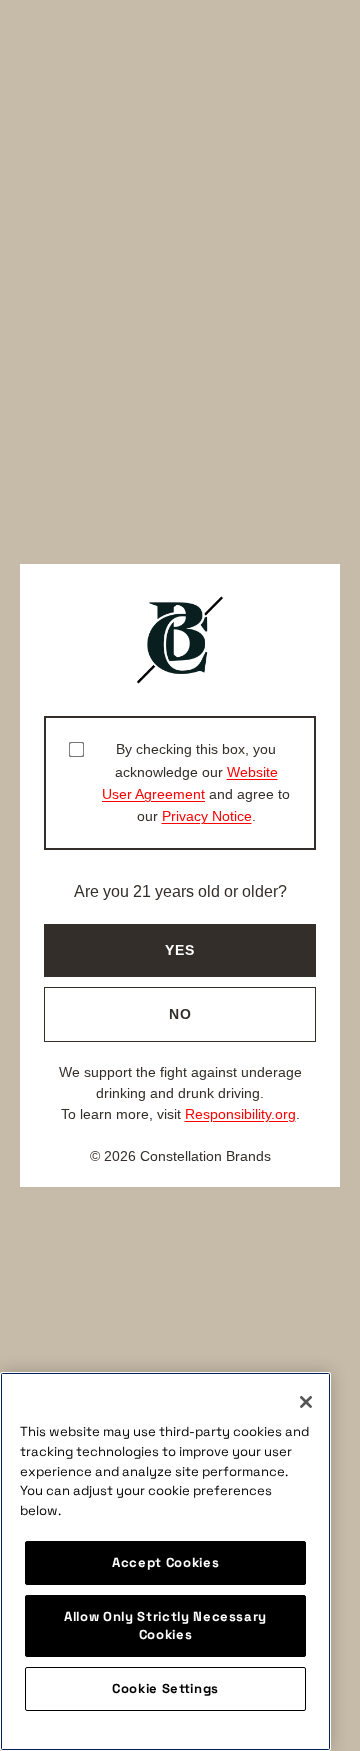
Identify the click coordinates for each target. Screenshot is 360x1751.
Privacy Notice (207, 816)
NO (180, 1014)
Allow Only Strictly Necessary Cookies (165, 1625)
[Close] (306, 1402)
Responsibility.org (240, 1114)
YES (180, 950)
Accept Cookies (165, 1562)
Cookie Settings (165, 1688)
